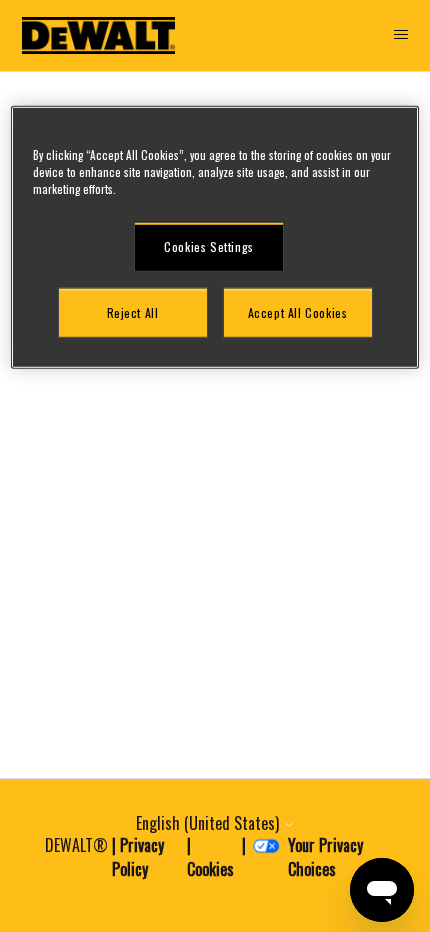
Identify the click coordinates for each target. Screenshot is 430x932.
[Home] (99, 35)
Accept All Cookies (298, 311)
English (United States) (209, 823)
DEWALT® (76, 845)
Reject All (133, 311)
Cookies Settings (209, 245)
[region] (215, 237)
